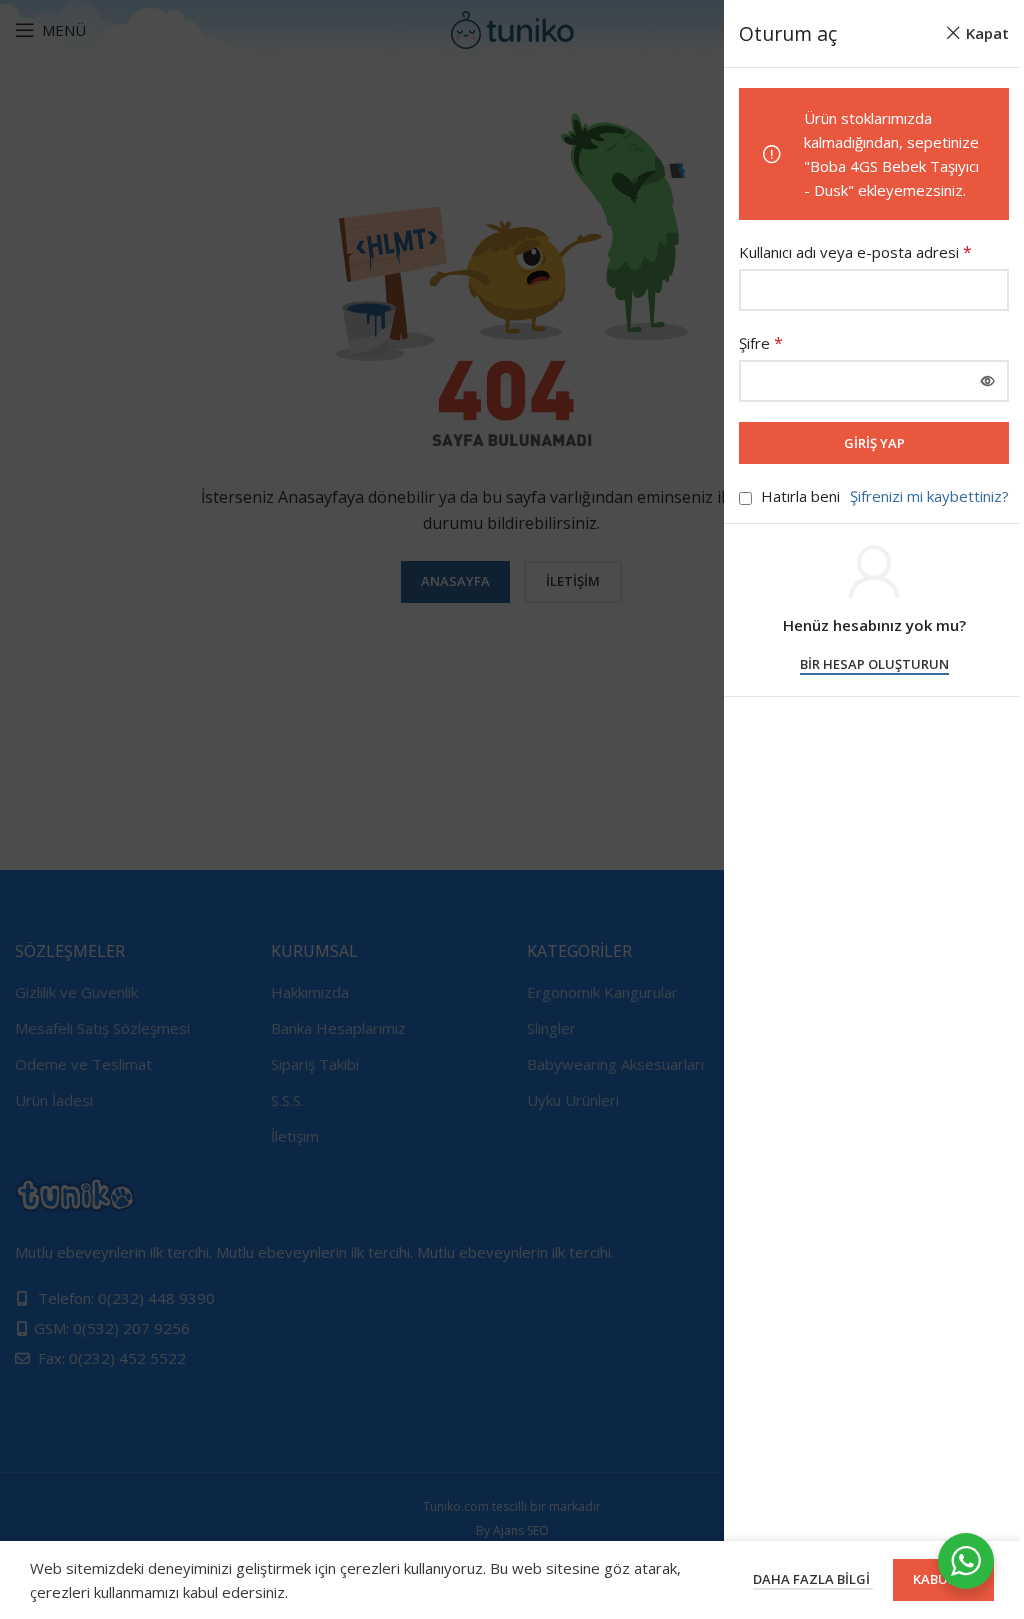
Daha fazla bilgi (813, 1579)
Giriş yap (874, 443)
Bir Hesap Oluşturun (874, 665)
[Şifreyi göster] (988, 381)
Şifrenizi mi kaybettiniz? (929, 496)
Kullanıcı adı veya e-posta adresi (855, 252)
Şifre (761, 343)
